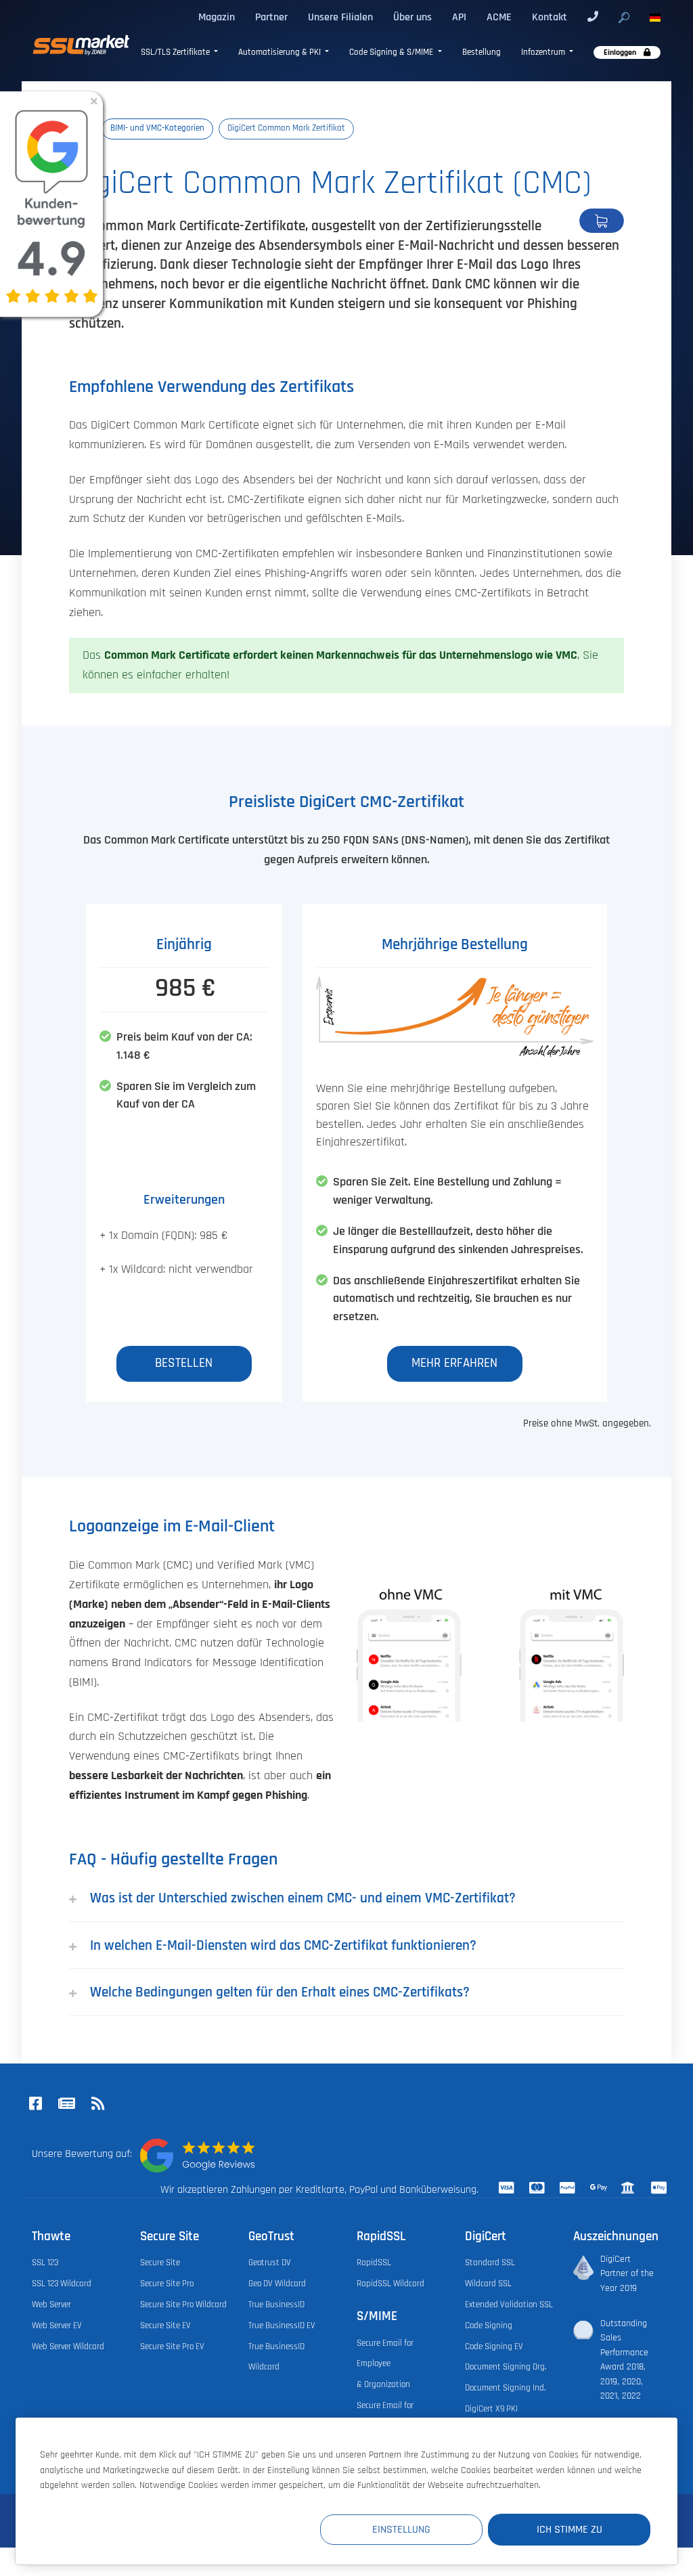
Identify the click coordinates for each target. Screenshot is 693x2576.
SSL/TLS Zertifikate (176, 52)
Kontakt (550, 17)
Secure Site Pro (167, 2284)
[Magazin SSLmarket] (66, 2105)
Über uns (412, 17)
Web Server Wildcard (68, 2347)
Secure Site (160, 2263)
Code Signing (489, 2326)
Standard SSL (490, 2263)
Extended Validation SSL (509, 2305)
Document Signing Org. (506, 2367)
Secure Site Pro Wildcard (183, 2305)
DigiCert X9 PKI (491, 2409)
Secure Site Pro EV (172, 2347)
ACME (499, 17)
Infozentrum (544, 52)
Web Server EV (57, 2326)
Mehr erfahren (454, 1363)
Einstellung (401, 2529)
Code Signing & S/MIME (392, 52)
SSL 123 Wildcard (62, 2284)
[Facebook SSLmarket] (35, 2105)
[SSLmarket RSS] (97, 2105)
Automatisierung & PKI (281, 52)
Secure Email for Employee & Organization (385, 2364)
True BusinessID (276, 2305)
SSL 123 (45, 2263)
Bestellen (602, 221)
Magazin (217, 17)
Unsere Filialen (340, 17)
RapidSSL (374, 2263)
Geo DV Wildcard (277, 2284)
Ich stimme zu (569, 2529)
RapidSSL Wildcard (390, 2284)
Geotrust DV (270, 2263)
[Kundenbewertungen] (198, 2156)
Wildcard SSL (488, 2284)
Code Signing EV (494, 2347)
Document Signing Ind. (505, 2388)
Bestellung (482, 52)
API (459, 17)
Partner (271, 17)
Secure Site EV (165, 2326)
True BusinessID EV (282, 2326)
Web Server (51, 2305)
